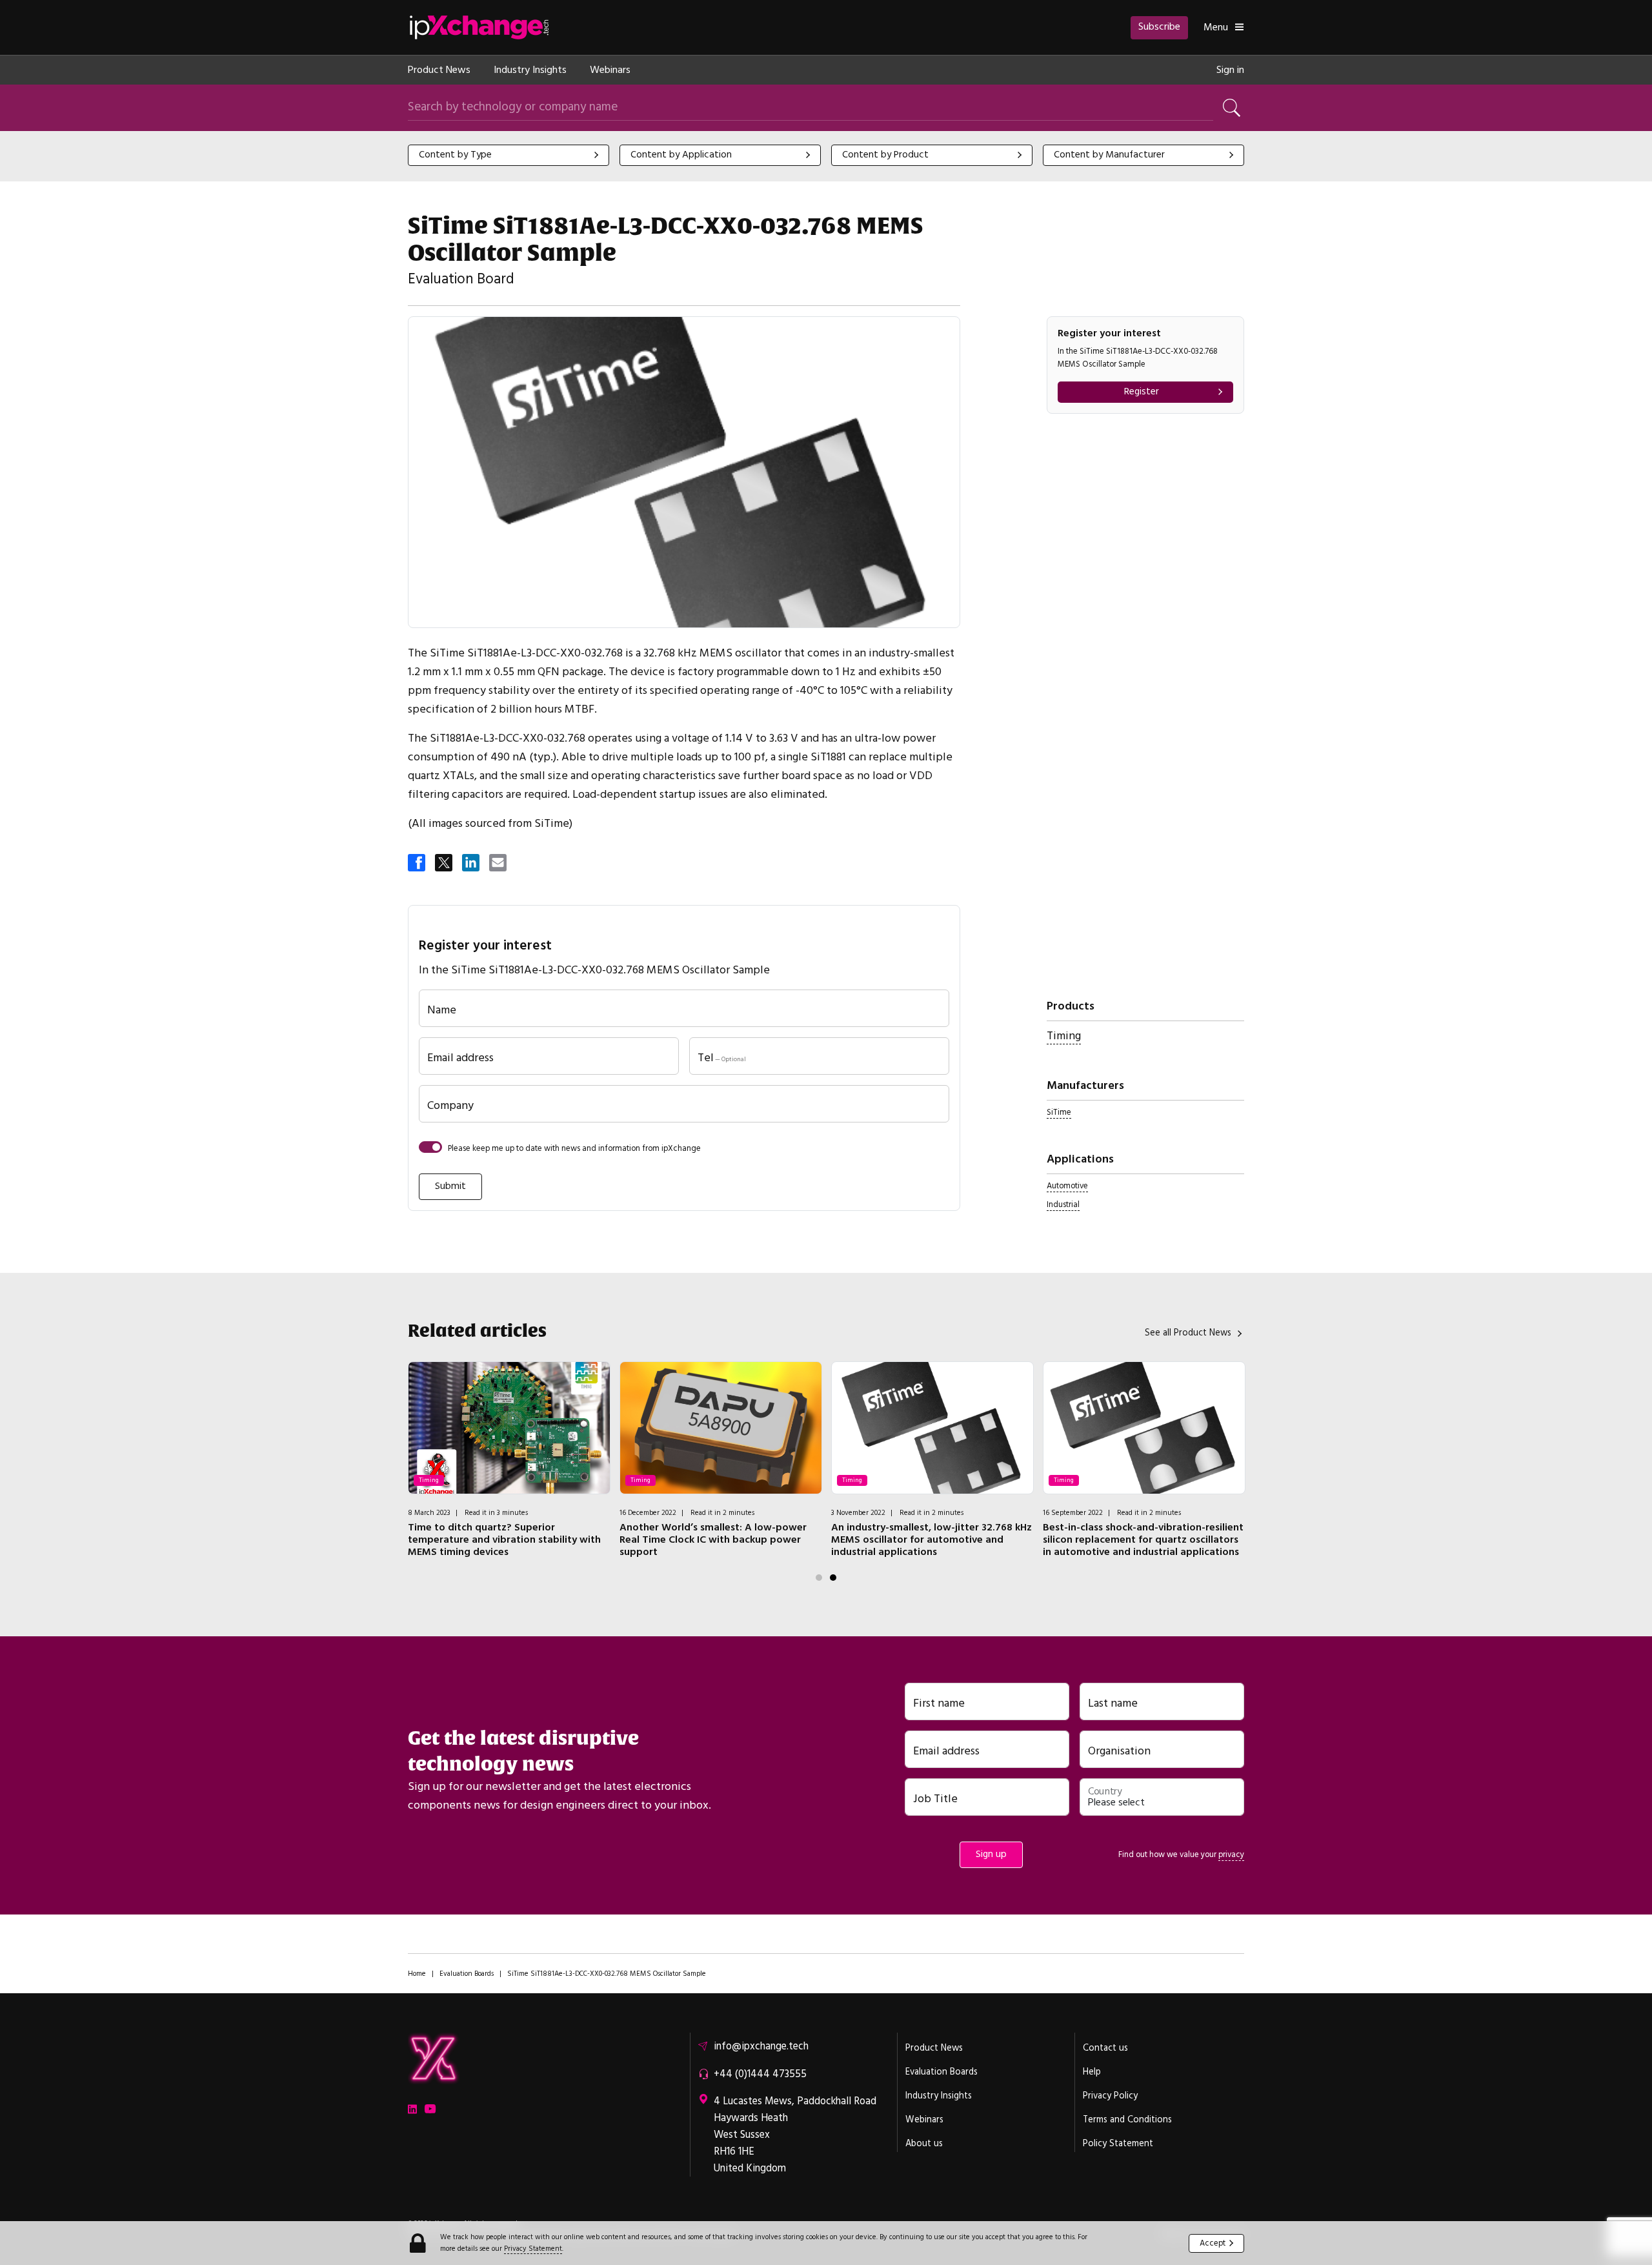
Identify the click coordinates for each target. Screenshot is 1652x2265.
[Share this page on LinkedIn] (472, 864)
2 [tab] (833, 1578)
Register (1142, 391)
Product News (439, 70)
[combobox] (509, 155)
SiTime (1059, 1112)
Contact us (1105, 2048)
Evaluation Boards (467, 1974)
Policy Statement (1118, 2144)
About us (924, 2144)
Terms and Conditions (1127, 2120)
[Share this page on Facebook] (418, 864)
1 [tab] (819, 1578)
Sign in (1230, 70)
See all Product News (1188, 1333)
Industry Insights (530, 70)
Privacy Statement (533, 2249)
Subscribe (1159, 26)
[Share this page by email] (499, 864)
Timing (1064, 1036)
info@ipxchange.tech (761, 2046)
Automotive (1067, 1186)
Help (1092, 2072)
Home (417, 1974)
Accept (1213, 2243)
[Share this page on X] (445, 864)
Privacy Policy (1110, 2096)
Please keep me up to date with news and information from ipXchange (574, 1148)
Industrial (1063, 1204)
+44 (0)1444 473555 (760, 2074)
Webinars (610, 70)
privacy (1231, 1854)
